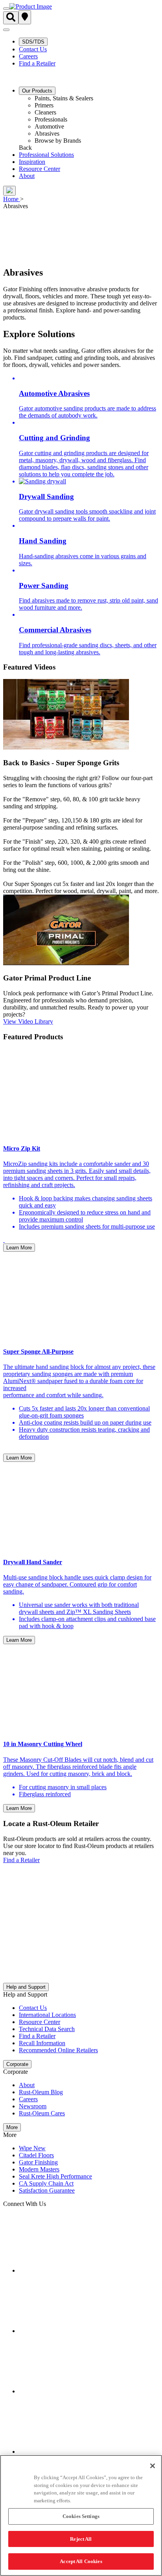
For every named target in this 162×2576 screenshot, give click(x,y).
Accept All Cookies (81, 2561)
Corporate (17, 2064)
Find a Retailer (37, 63)
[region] (81, 2515)
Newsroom (33, 2106)
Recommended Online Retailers (58, 2050)
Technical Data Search (47, 2029)
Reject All (81, 2539)
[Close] (153, 2466)
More (12, 2127)
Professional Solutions (46, 155)
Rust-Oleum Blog (41, 2092)
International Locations (47, 2015)
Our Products (37, 91)
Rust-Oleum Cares (42, 2113)
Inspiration (32, 162)
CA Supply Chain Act (46, 2183)
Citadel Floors (36, 2155)
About (27, 176)
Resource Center (40, 169)
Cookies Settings (81, 2516)
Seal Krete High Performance (55, 2176)
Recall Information (42, 2043)
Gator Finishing (38, 2162)
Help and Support (26, 1987)
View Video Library (28, 1021)
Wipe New (32, 2148)
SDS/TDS (33, 42)
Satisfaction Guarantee (47, 2190)
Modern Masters (39, 2169)
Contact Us (33, 49)
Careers (28, 56)
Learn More (19, 1248)
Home (11, 199)
